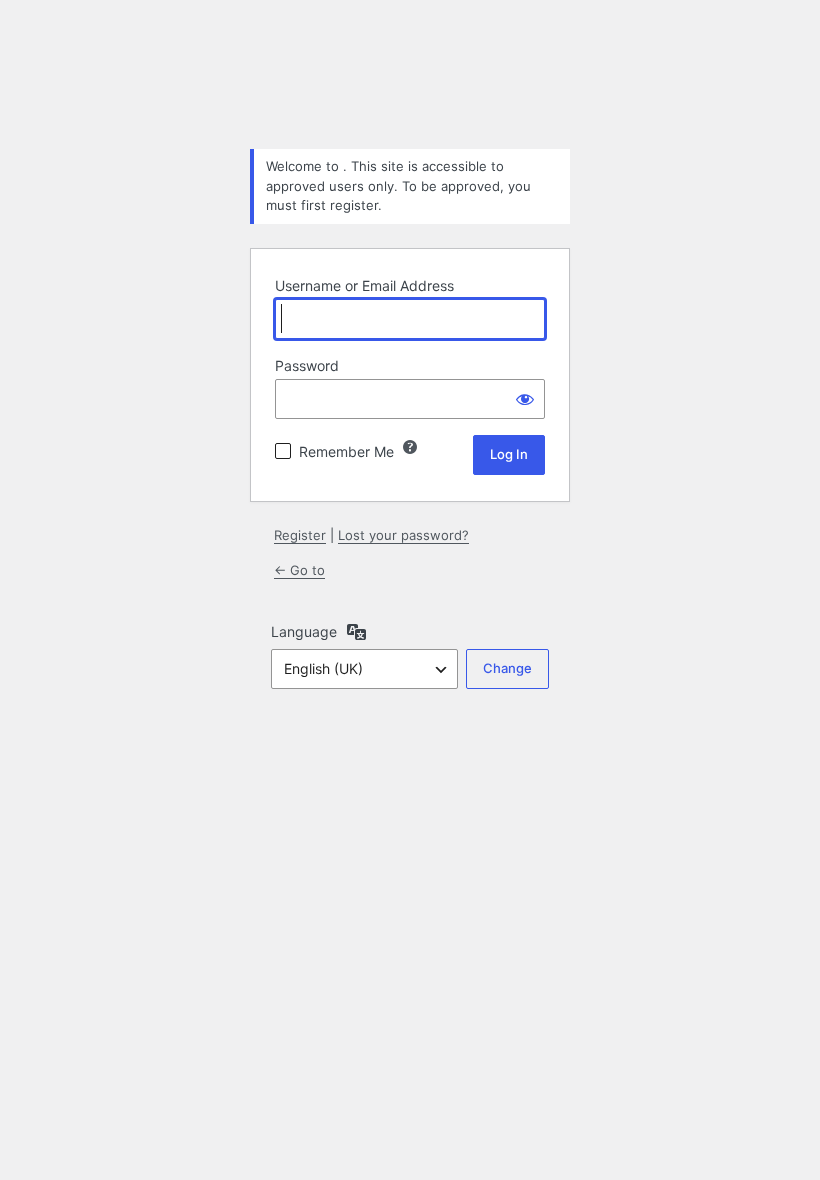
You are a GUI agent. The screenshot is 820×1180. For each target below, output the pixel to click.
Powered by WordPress (410, 83)
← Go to (299, 570)
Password (307, 365)
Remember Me (346, 451)
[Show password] (525, 399)
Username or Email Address (364, 285)
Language (304, 631)
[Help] (410, 447)
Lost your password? (403, 535)
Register (300, 535)
